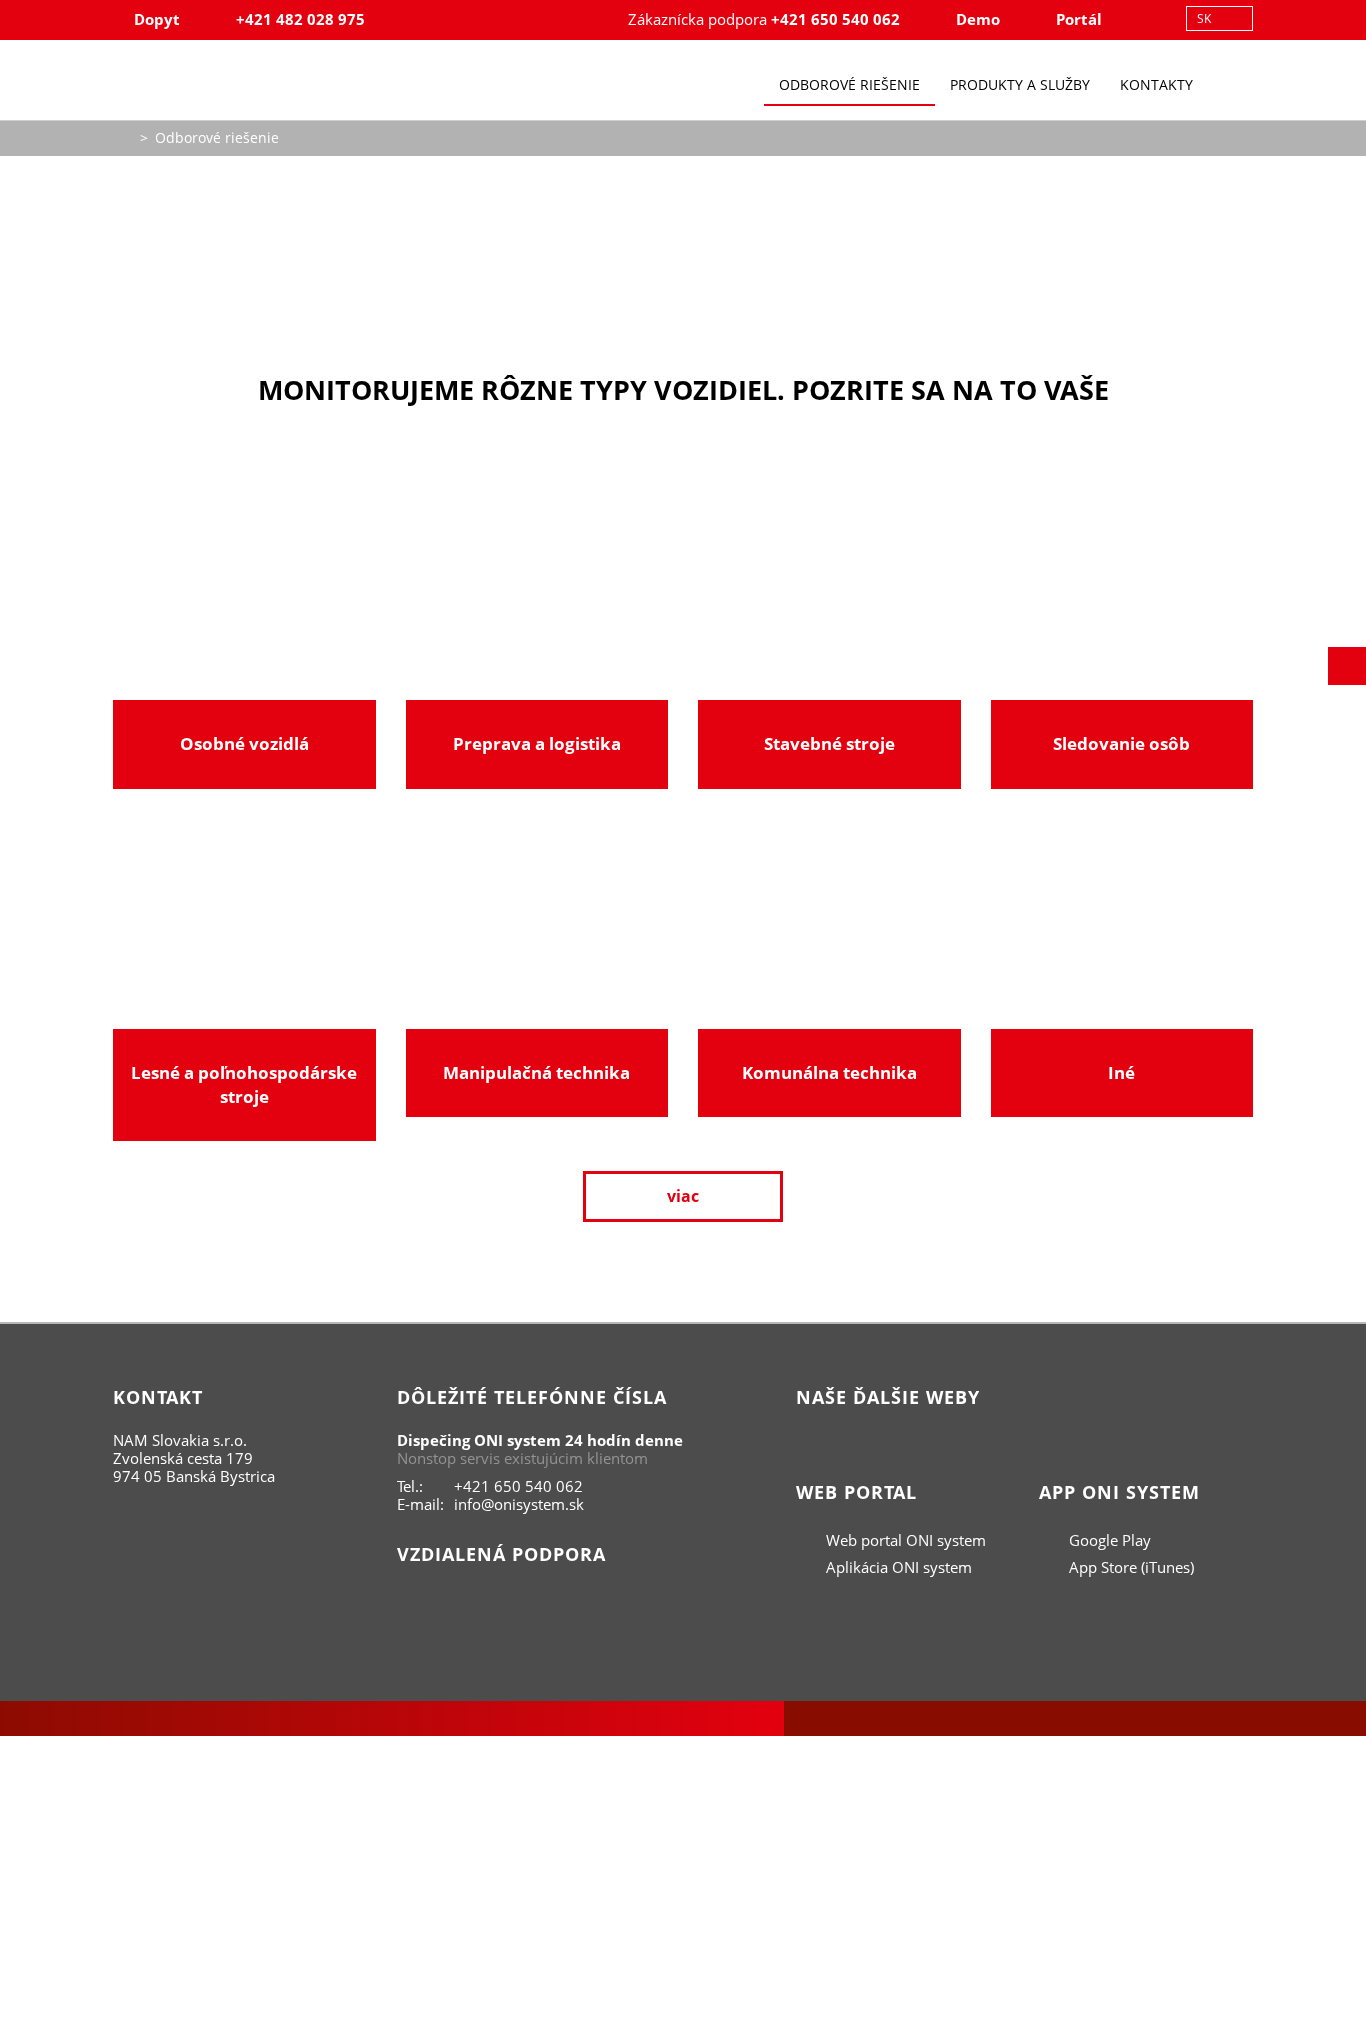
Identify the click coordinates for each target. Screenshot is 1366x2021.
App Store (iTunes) (1129, 1567)
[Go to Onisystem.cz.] (123, 135)
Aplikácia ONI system (897, 1567)
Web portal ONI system (904, 1540)
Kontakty (1156, 84)
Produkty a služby (1020, 84)
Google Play (1108, 1540)
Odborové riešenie (849, 84)
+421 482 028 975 (300, 19)
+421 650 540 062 (835, 19)
